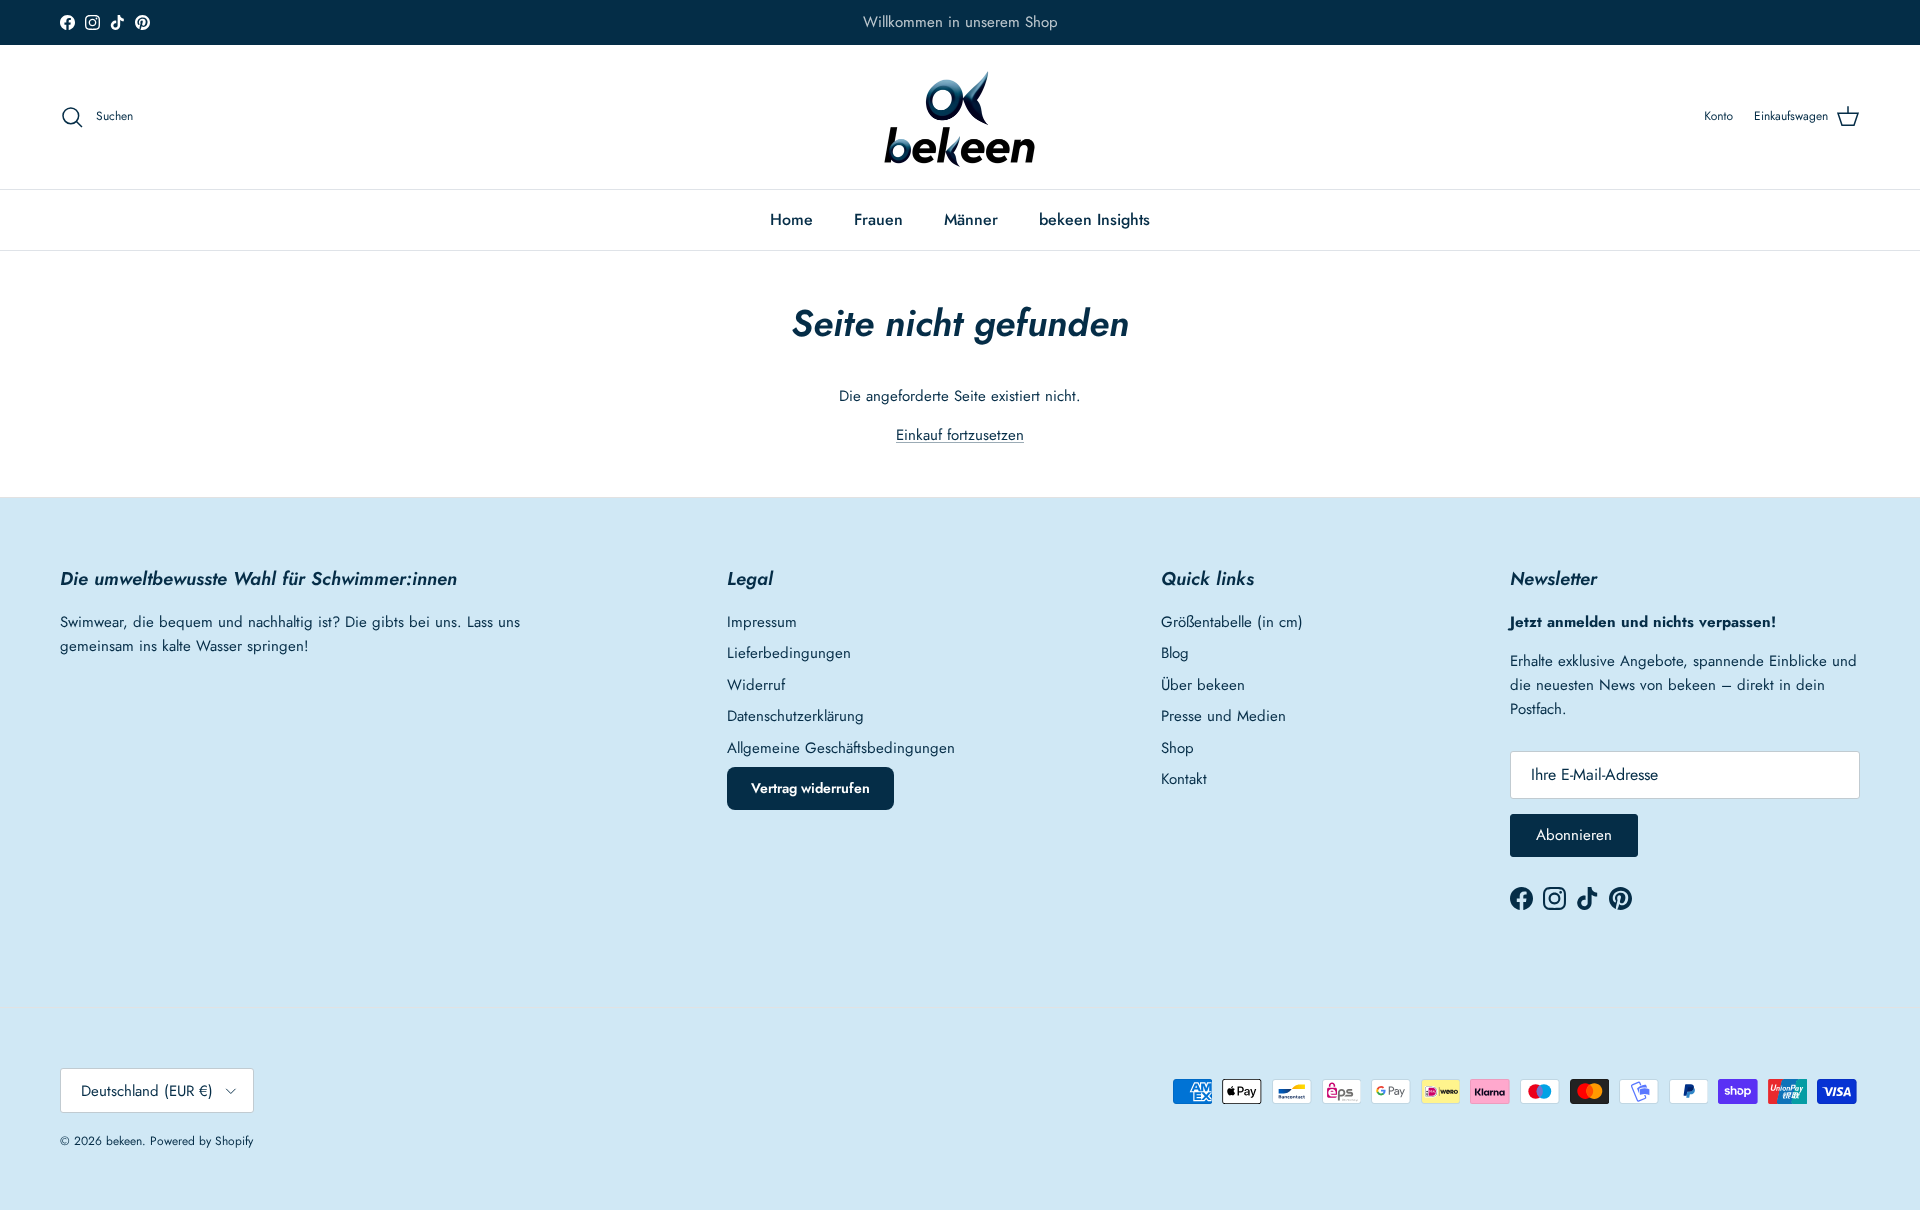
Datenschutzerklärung (795, 716)
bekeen (124, 1141)
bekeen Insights (1094, 219)
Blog (1175, 653)
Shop (1177, 748)
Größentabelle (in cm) (1232, 622)
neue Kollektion (1012, 30)
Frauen (878, 219)
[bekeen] (960, 117)
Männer (971, 219)
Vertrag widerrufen (810, 788)
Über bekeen (1203, 685)
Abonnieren (1574, 835)
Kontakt (1184, 779)
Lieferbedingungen (789, 653)
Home (791, 219)
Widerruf (756, 685)
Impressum (762, 622)
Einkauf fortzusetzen (960, 435)
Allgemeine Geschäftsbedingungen (841, 748)
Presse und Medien (1223, 716)
